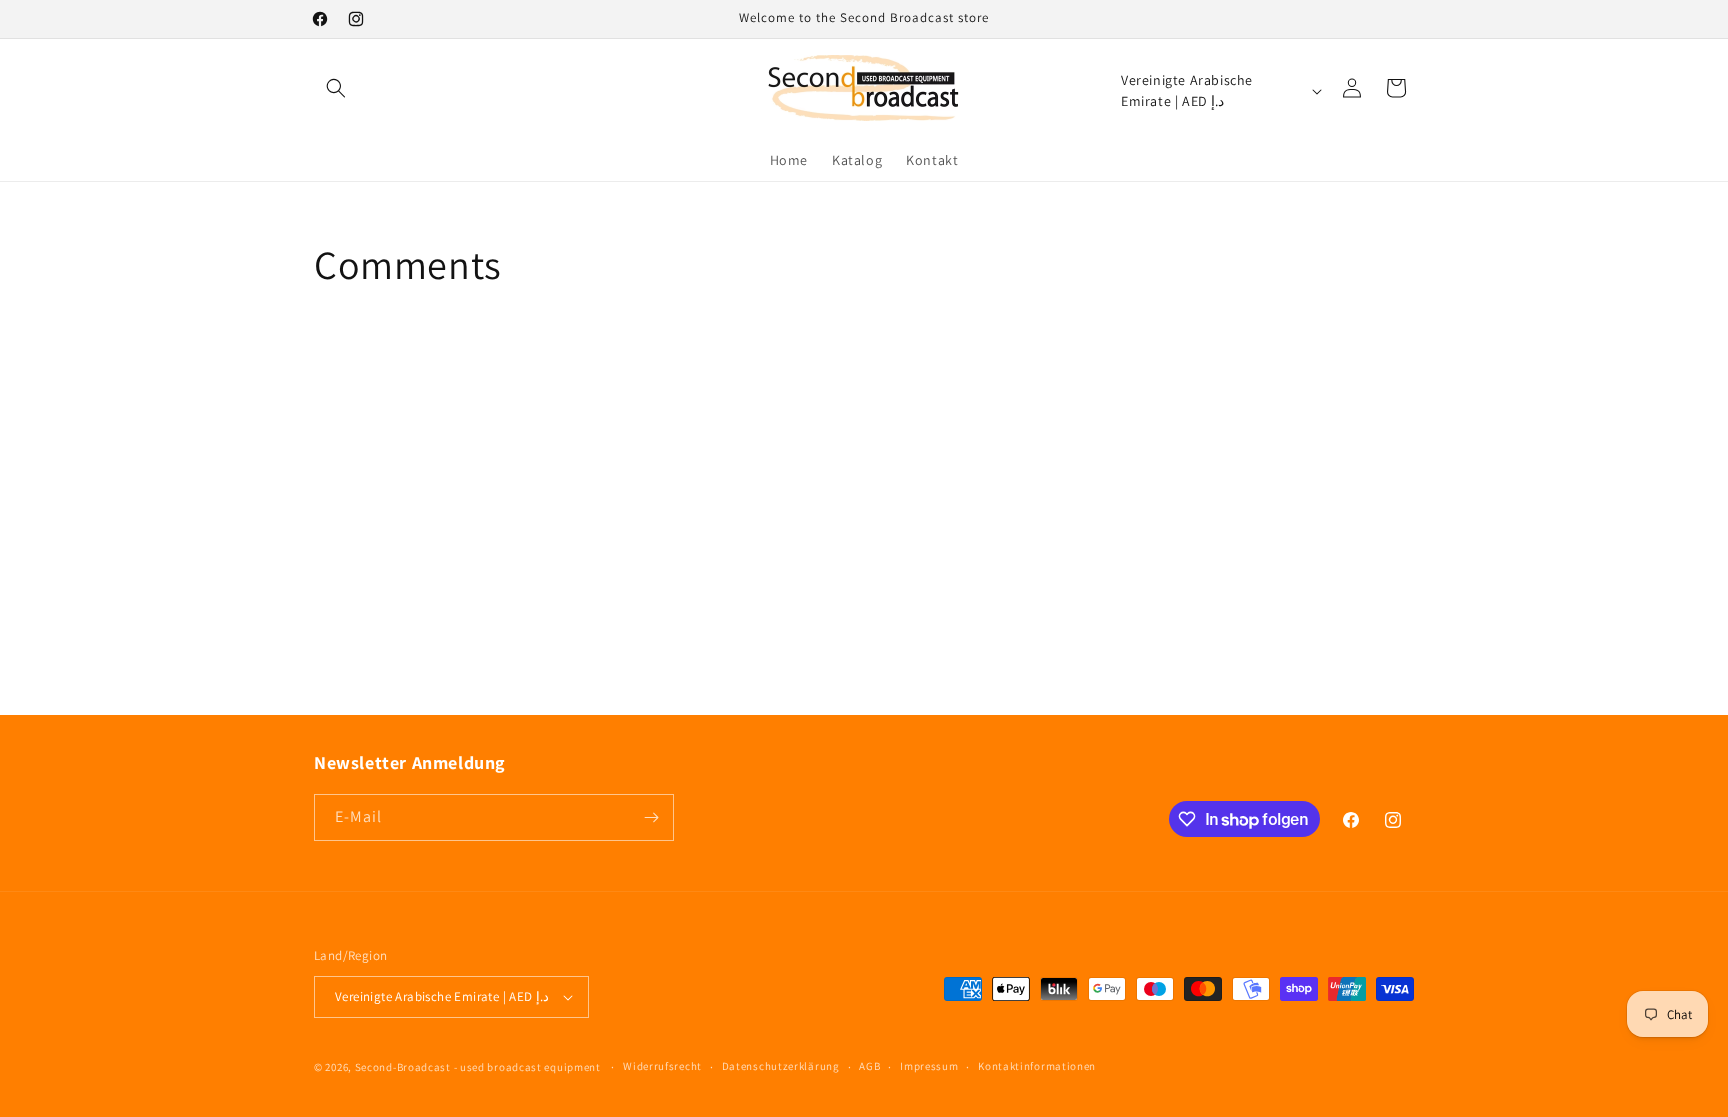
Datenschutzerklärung (781, 1066)
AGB (869, 1066)
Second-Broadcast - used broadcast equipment (478, 1067)
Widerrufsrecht (662, 1066)
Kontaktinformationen (1037, 1066)
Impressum (929, 1066)
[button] (336, 88)
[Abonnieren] (651, 817)
